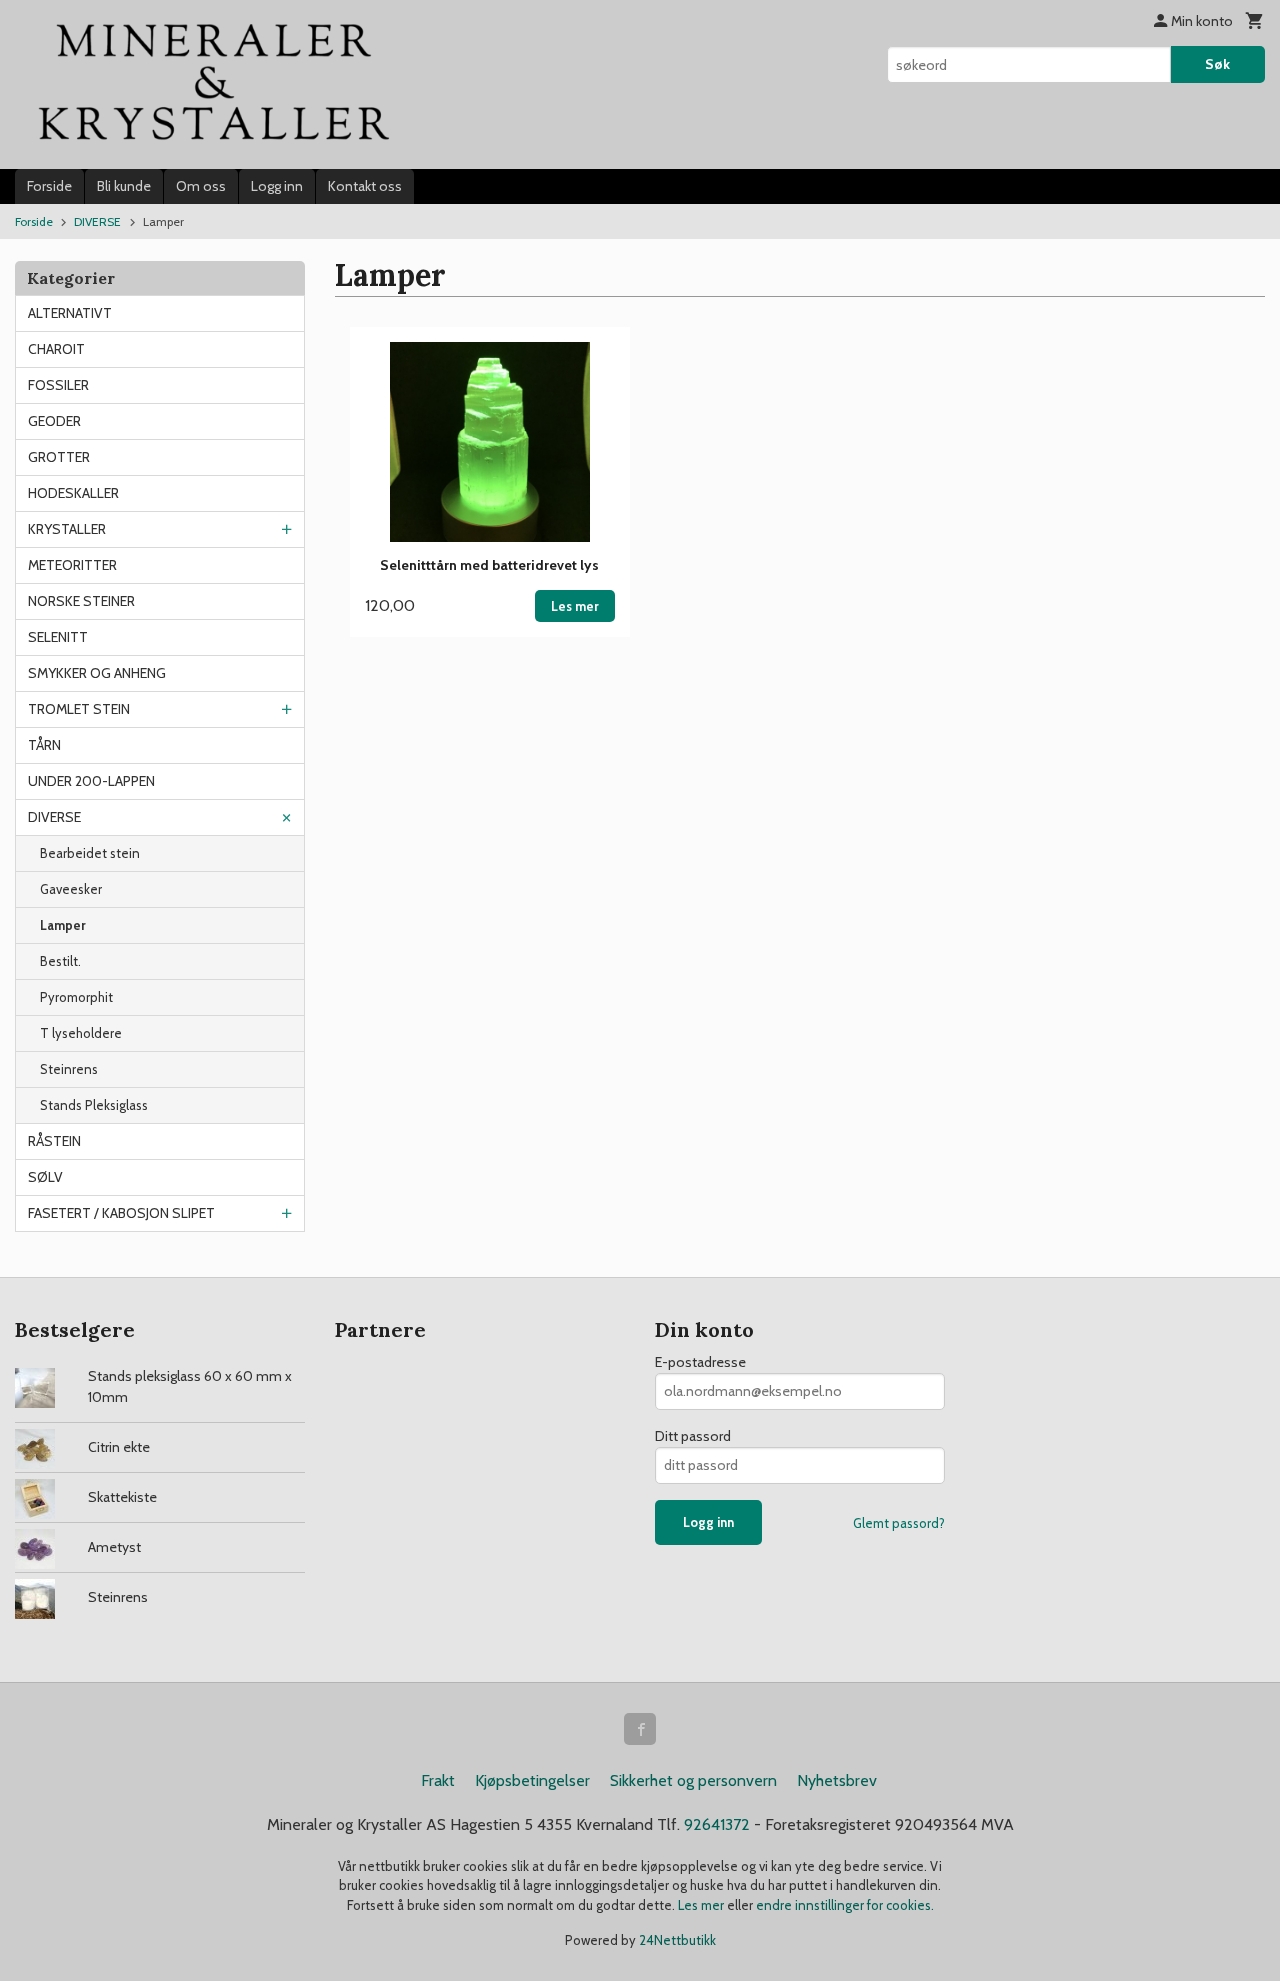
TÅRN (44, 745)
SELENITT (58, 637)
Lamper (63, 925)
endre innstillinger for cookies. (845, 1905)
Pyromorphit (76, 997)
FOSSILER (58, 385)
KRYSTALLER (67, 529)
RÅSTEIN (54, 1141)
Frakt (438, 1780)
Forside (49, 186)
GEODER (54, 421)
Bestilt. (60, 961)
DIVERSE (54, 817)
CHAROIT (56, 349)
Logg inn (277, 186)
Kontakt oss (365, 186)
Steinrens (69, 1069)
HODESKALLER (73, 493)
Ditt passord (693, 1436)
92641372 (717, 1824)
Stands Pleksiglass (94, 1105)
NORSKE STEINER (81, 601)
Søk (1217, 64)
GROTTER (59, 457)
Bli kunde (124, 186)
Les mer (702, 1905)
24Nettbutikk (677, 1940)
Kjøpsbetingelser (532, 1780)
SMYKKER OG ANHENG (97, 673)
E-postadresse (700, 1362)
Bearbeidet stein (90, 853)
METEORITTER (72, 565)
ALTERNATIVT (70, 313)
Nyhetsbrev (837, 1780)
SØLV (45, 1177)
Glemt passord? (899, 1523)
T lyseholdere (81, 1033)
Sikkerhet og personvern (693, 1780)
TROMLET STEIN (79, 709)
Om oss (201, 186)
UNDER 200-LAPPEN (91, 781)
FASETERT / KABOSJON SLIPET (121, 1213)
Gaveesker (71, 889)
